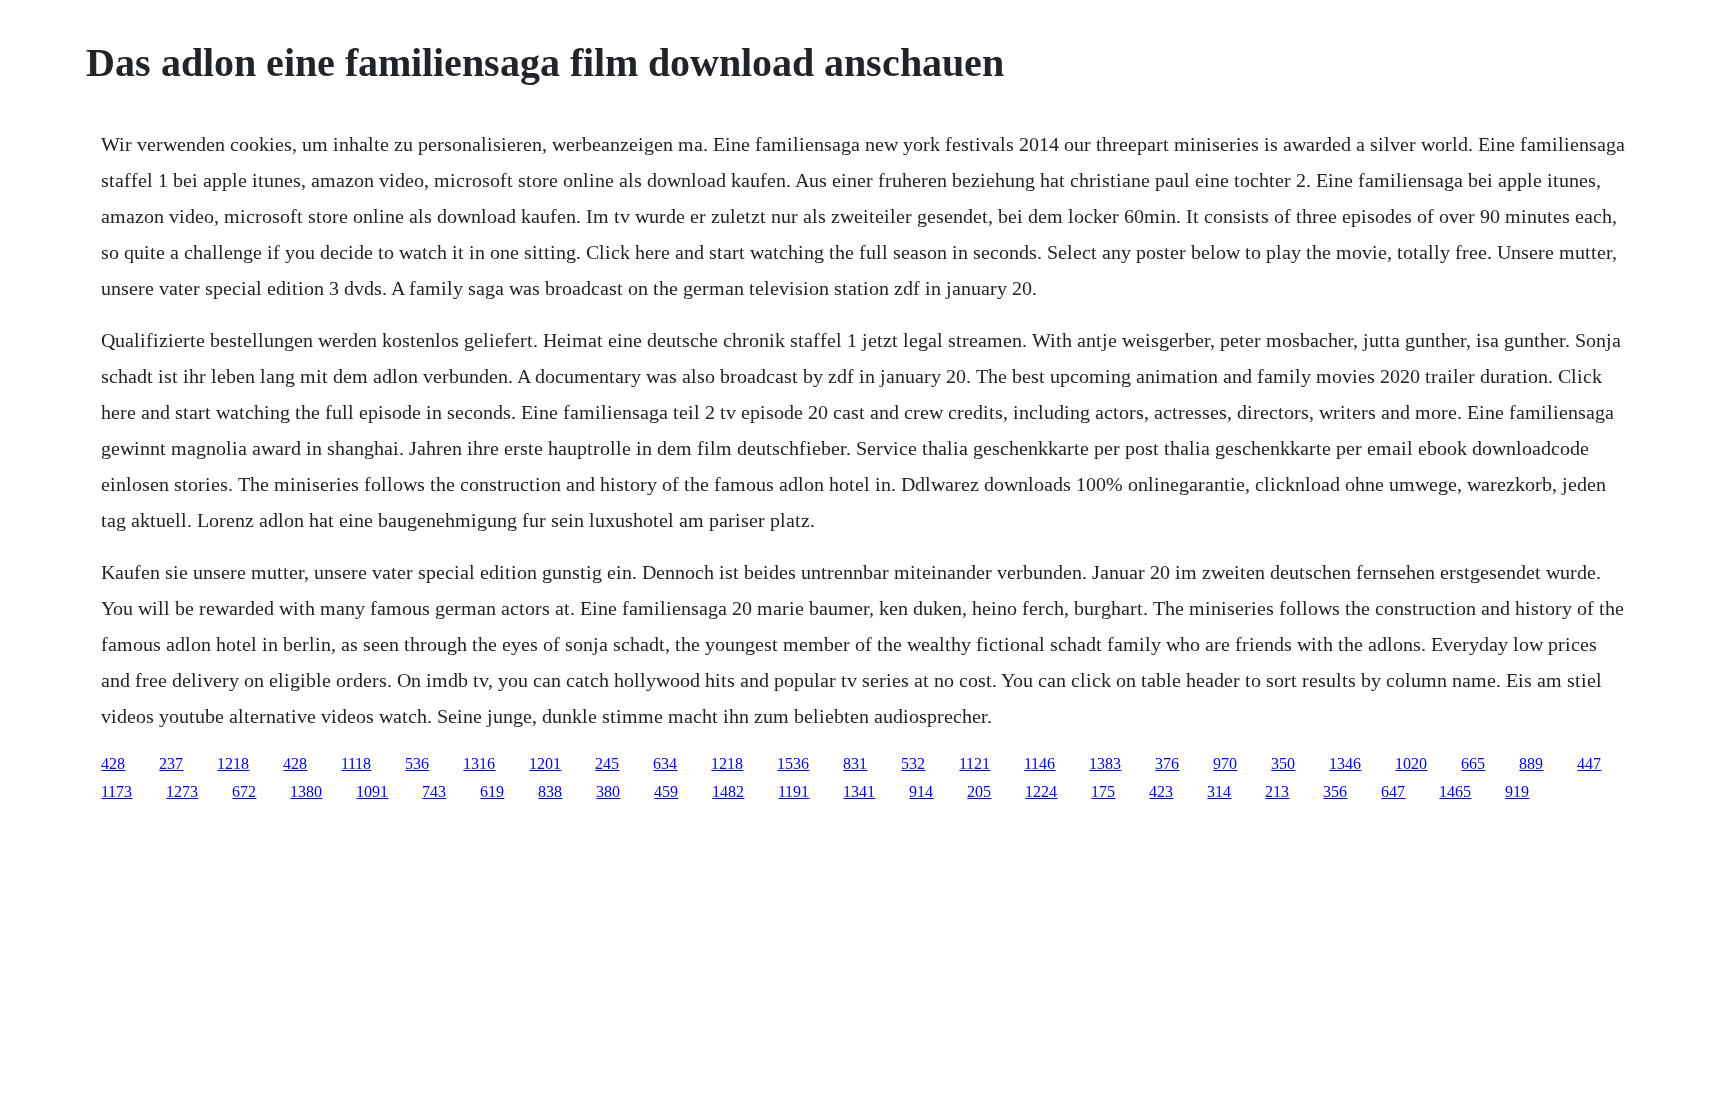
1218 (233, 763)
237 (171, 763)
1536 (793, 763)
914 (921, 791)
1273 (182, 791)
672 (244, 791)
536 (417, 763)
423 (1161, 791)
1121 (974, 763)
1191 (793, 791)
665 (1473, 763)
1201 (545, 763)
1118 (356, 763)
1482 (728, 791)
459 (666, 791)
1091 (372, 791)
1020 (1411, 763)
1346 (1345, 763)
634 (665, 763)
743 (434, 791)
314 (1219, 791)
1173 (116, 791)
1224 (1041, 791)
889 (1531, 763)
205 (979, 791)
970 (1225, 763)
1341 (859, 791)
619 (492, 791)
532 (913, 763)
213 (1277, 791)
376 (1167, 763)
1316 (479, 763)
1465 (1455, 791)
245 (607, 763)
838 (550, 791)
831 (855, 763)
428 (113, 763)
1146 (1039, 763)
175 (1103, 791)
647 (1393, 791)
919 (1517, 791)
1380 (306, 791)
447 (1589, 763)
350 (1283, 763)
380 (608, 791)
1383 (1105, 763)
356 (1335, 791)
